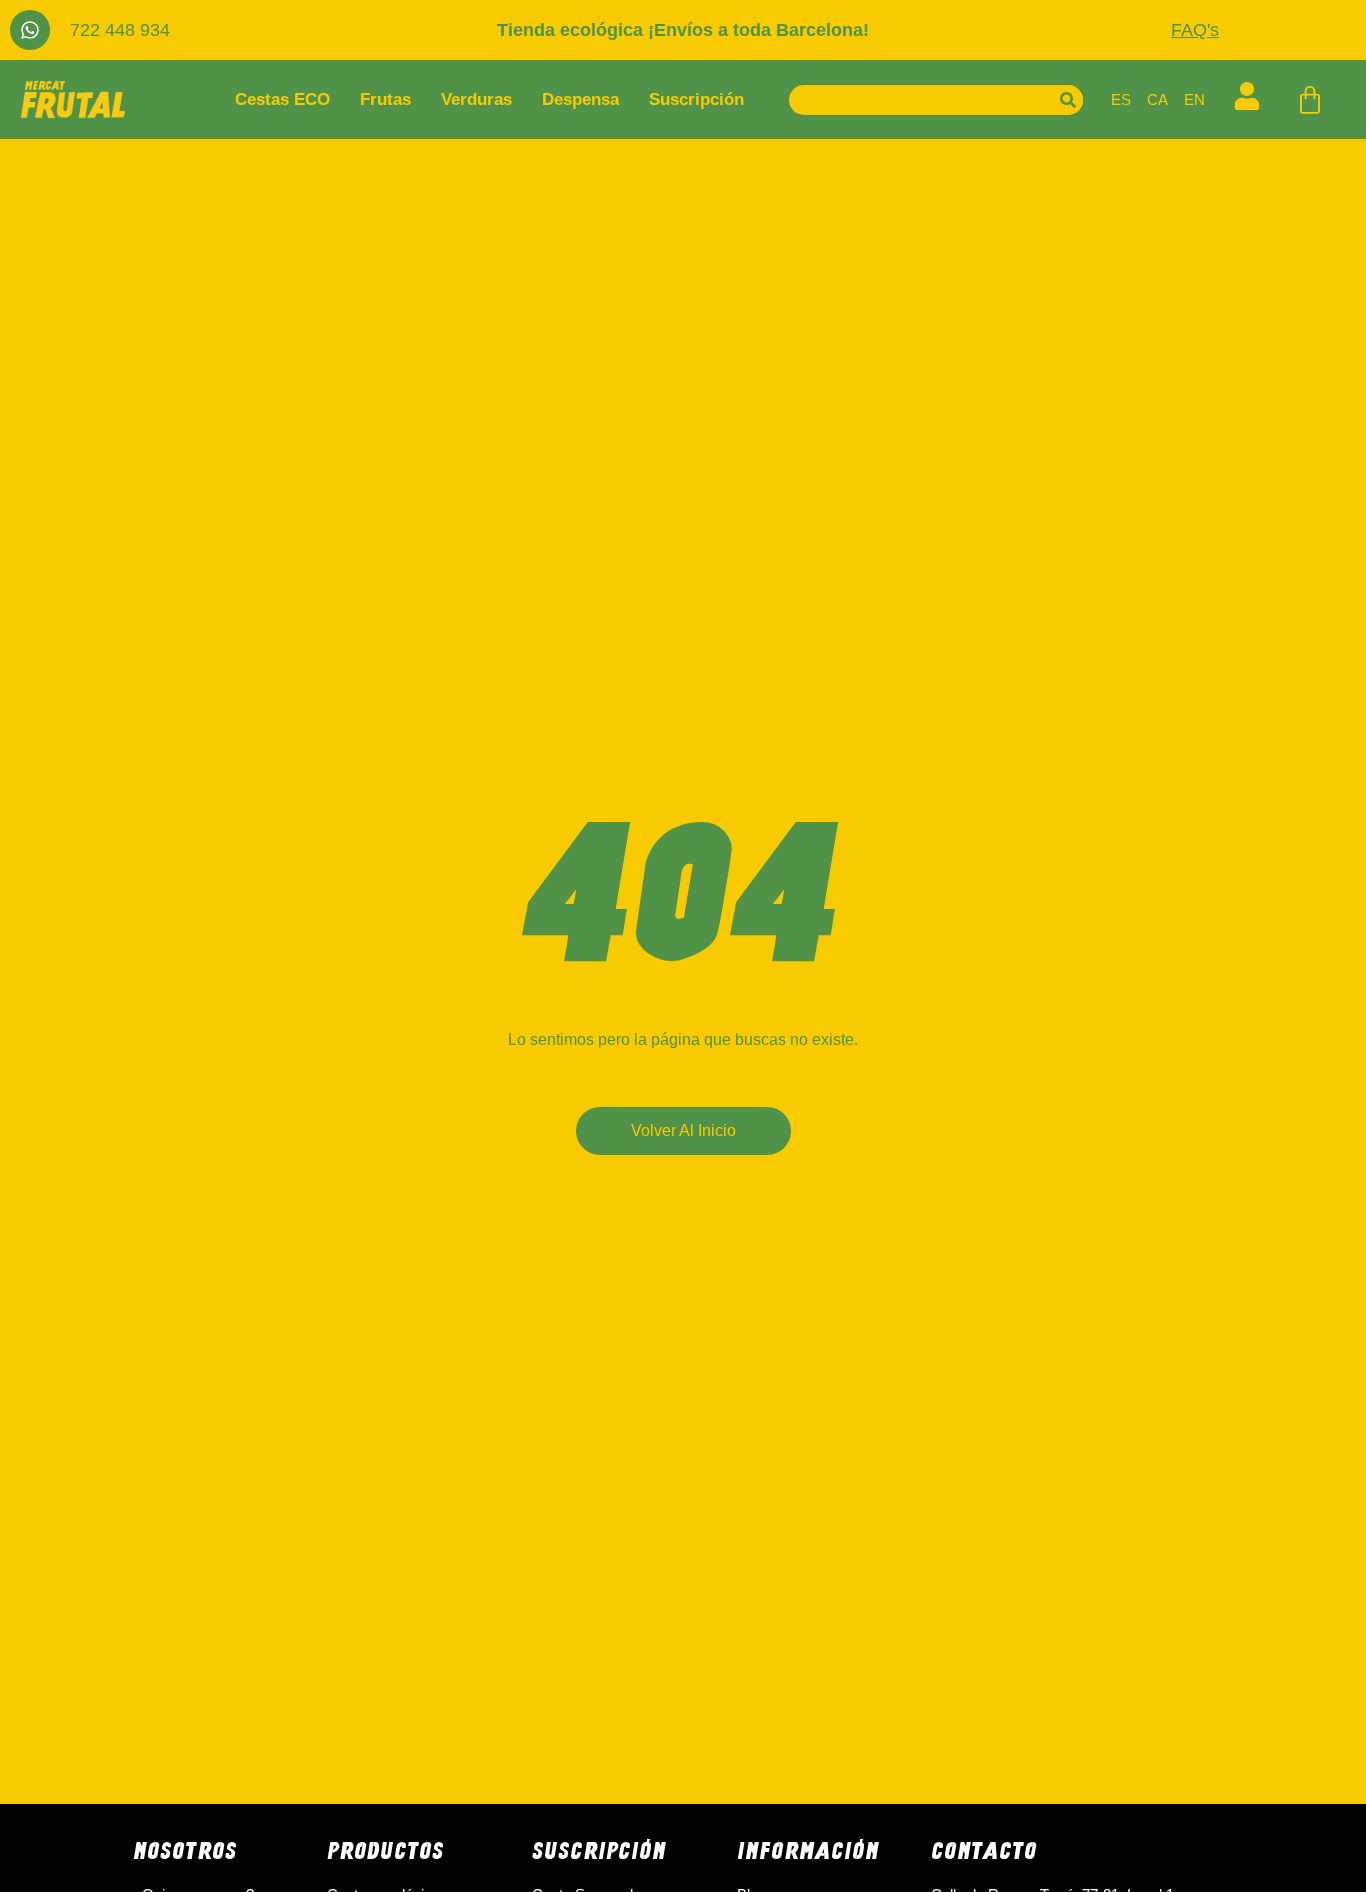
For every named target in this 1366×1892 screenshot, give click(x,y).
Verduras (476, 99)
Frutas (385, 99)
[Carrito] (1310, 100)
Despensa (580, 99)
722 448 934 (120, 30)
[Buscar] (1068, 100)
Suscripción (696, 99)
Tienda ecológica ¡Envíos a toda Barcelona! (683, 30)
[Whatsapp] (30, 30)
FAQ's (1195, 30)
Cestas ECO (282, 99)
